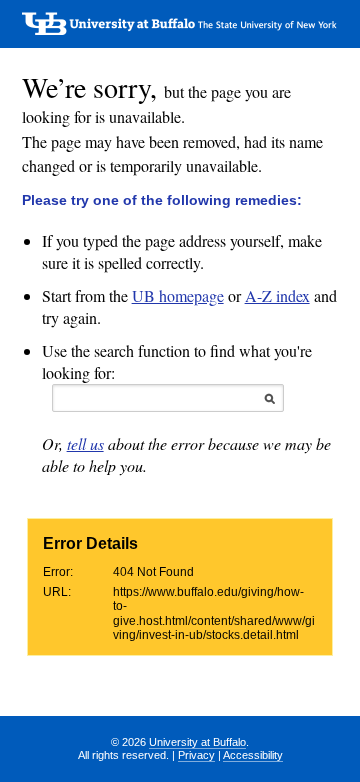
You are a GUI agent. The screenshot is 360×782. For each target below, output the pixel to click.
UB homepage (178, 295)
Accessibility (253, 755)
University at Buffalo (197, 742)
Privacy (196, 755)
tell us (85, 443)
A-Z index (277, 295)
